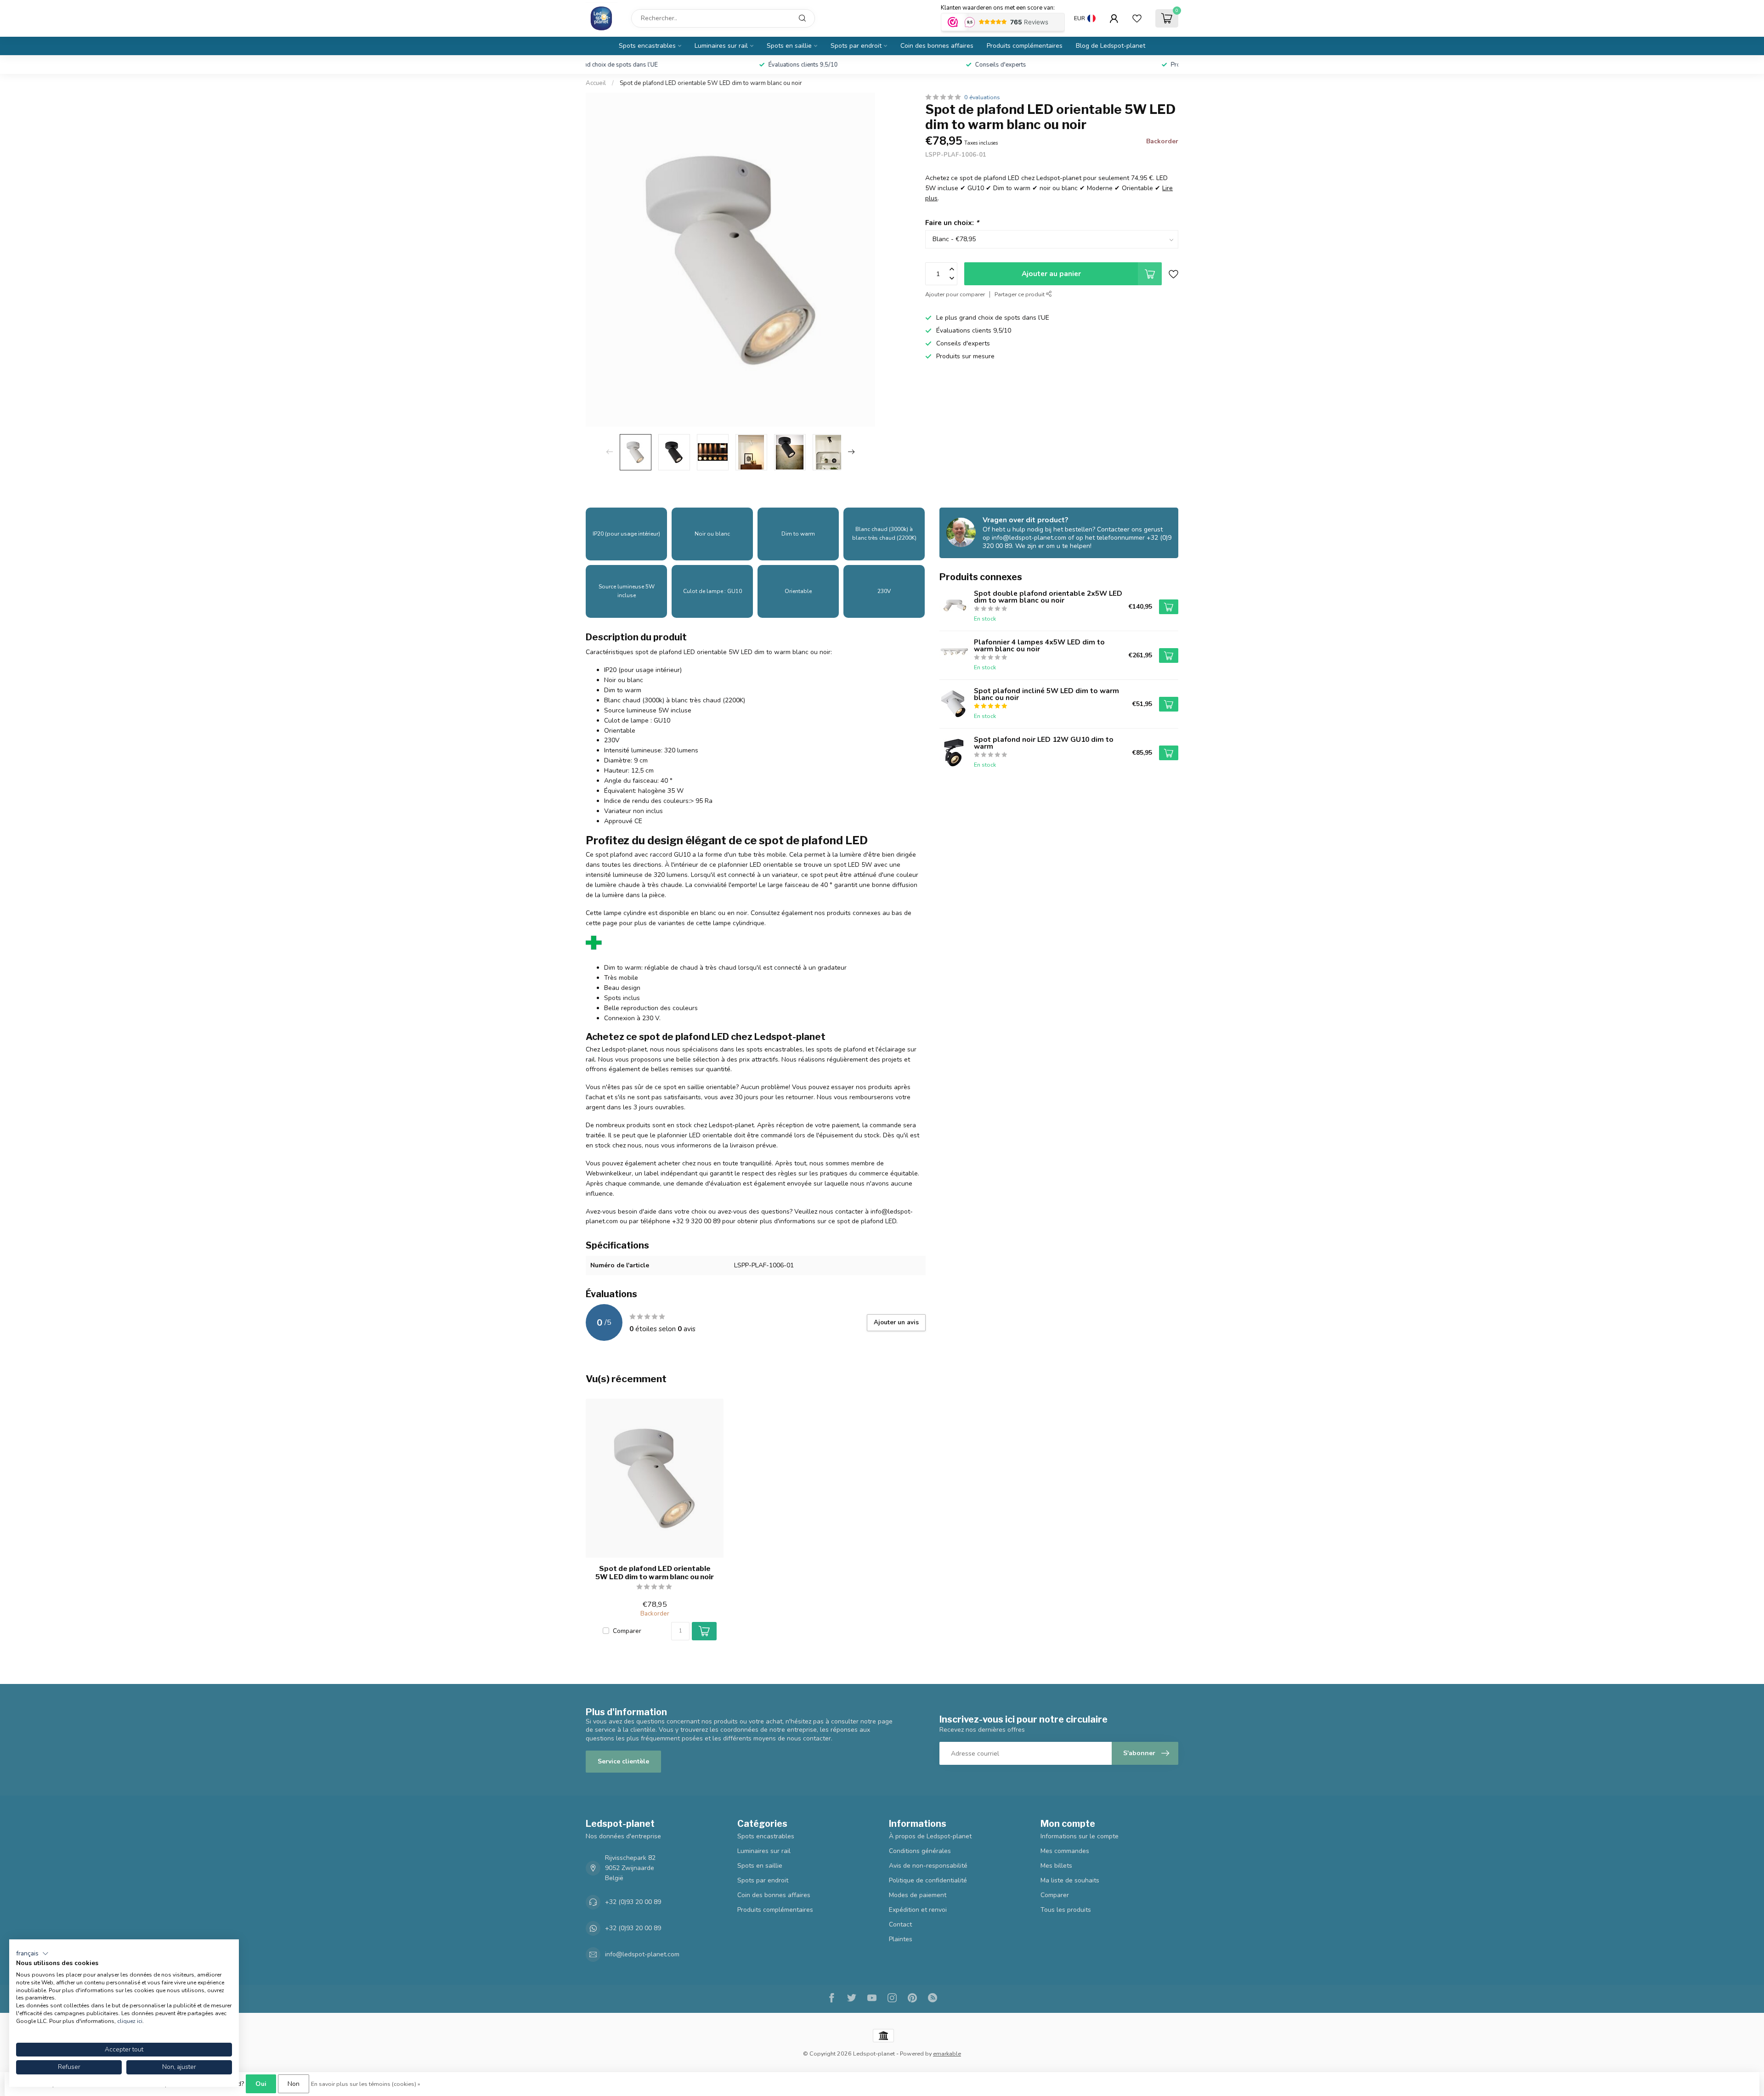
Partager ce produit (1020, 294)
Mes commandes (1065, 1851)
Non (294, 2084)
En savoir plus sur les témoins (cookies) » (366, 2084)
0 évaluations (982, 97)
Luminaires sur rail (721, 46)
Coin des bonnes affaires (937, 46)
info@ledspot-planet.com (642, 1954)
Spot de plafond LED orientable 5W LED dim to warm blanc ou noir (711, 83)
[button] (32, 1954)
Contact (900, 1924)
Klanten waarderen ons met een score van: (998, 8)
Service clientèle (623, 1761)
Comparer (627, 1631)
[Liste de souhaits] (1137, 18)
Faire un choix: (952, 223)
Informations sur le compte (1080, 1836)
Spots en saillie (789, 46)
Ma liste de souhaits (1070, 1880)
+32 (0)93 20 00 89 (633, 1902)
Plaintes (901, 1939)
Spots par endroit (856, 46)
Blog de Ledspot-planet (1111, 46)
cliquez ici (130, 2021)
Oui (261, 2084)
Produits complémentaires (1025, 46)
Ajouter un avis (896, 1322)
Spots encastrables (647, 46)
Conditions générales (920, 1851)
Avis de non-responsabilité (928, 1866)
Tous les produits (1066, 1910)
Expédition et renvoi (918, 1910)
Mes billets (1056, 1866)
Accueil (596, 83)
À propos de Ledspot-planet (930, 1836)
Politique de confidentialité (928, 1880)
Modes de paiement (918, 1895)
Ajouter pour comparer (955, 294)
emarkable (947, 2054)
